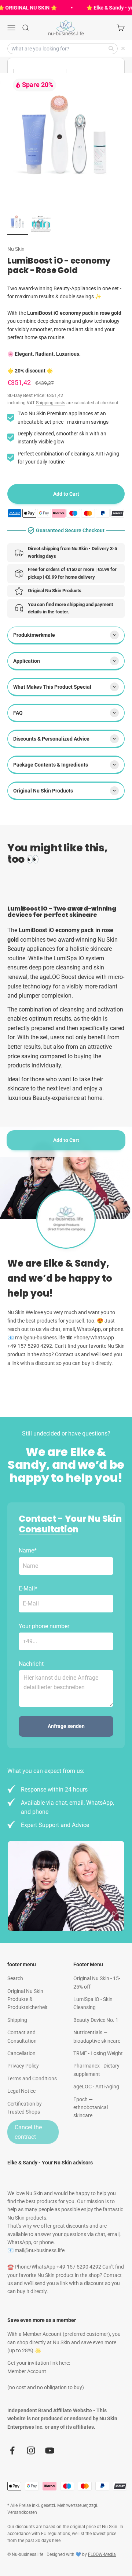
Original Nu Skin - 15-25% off (97, 1982)
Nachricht (31, 1664)
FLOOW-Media (102, 2554)
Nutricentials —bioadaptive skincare (97, 2036)
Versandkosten (22, 2512)
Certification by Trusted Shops (25, 2108)
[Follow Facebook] (12, 2450)
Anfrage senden (66, 1726)
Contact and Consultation (22, 2036)
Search (15, 1978)
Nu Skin (16, 249)
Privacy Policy (23, 2066)
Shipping (17, 2020)
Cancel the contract (28, 2132)
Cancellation (21, 2053)
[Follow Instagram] (31, 2450)
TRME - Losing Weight (98, 2053)
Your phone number (44, 1626)
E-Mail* (28, 1588)
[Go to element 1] (18, 223)
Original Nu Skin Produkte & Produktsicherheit (27, 1999)
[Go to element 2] (41, 225)
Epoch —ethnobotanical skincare (91, 2108)
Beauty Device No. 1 (96, 2020)
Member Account (27, 2371)
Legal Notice (21, 2091)
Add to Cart (66, 1140)
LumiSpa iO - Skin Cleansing (93, 2003)
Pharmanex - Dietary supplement (96, 2070)
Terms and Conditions (32, 2078)
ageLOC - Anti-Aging (96, 2087)
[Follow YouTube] (50, 2450)
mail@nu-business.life (40, 2250)
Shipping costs (51, 403)
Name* (28, 1550)
